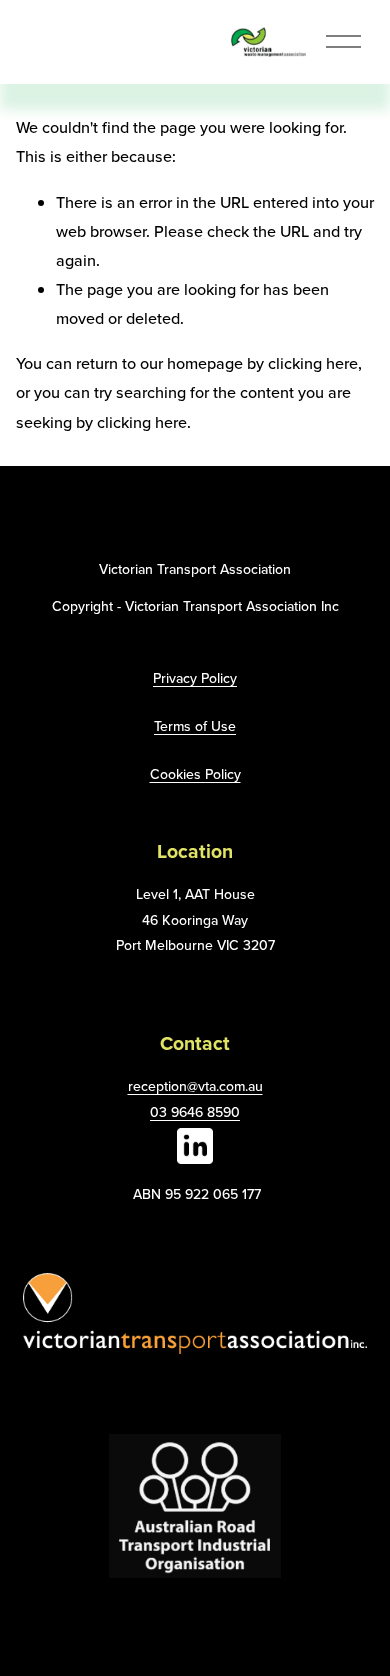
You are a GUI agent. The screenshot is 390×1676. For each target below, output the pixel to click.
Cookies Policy (195, 774)
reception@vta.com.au (195, 1086)
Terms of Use (195, 726)
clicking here (313, 363)
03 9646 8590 (195, 1112)
